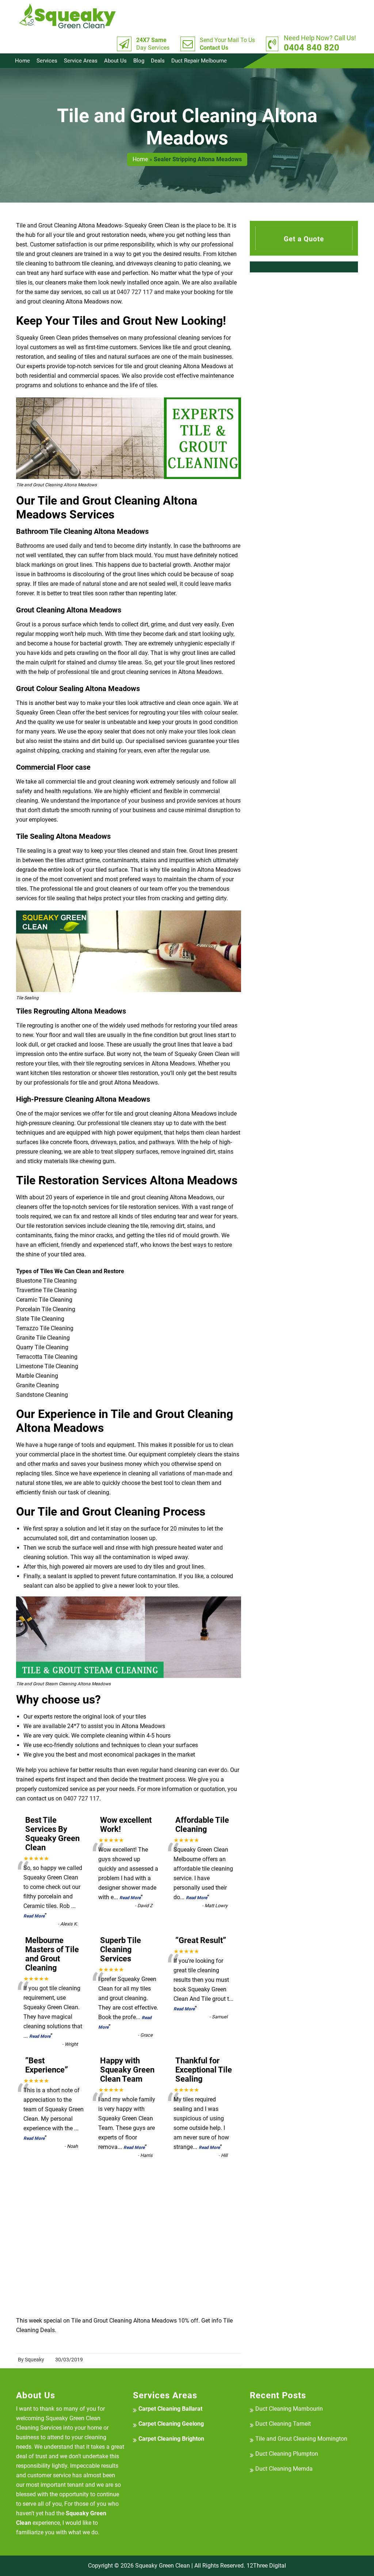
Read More (34, 1916)
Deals (158, 61)
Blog (139, 61)
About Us (115, 61)
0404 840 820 (320, 44)
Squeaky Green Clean (163, 2566)
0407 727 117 (135, 292)
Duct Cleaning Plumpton (287, 2454)
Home (22, 61)
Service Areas (81, 61)
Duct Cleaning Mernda (284, 2469)
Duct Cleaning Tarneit (283, 2424)
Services (47, 61)
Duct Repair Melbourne (199, 61)
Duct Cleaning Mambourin (289, 2409)
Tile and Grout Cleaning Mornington (301, 2439)
